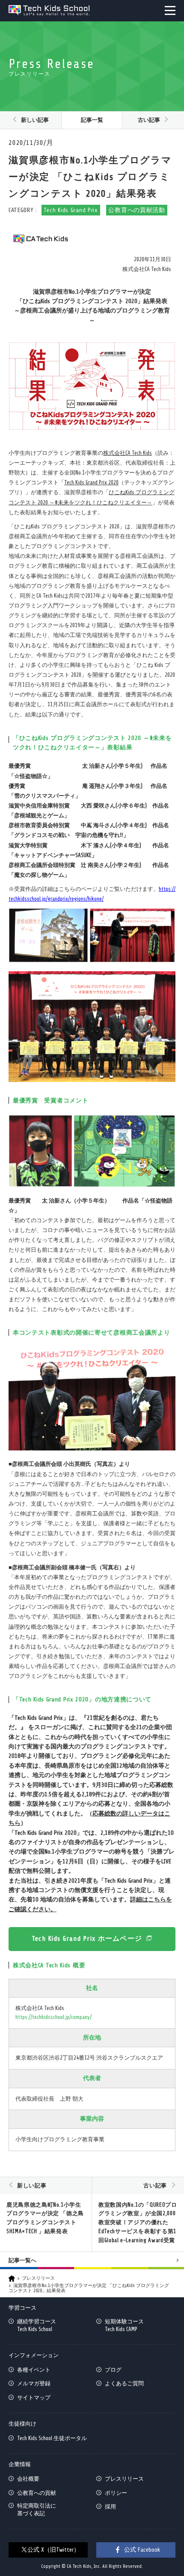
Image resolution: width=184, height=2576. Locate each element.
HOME (12, 2279)
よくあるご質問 (124, 2383)
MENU (170, 10)
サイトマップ (34, 2398)
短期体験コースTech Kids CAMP (124, 2325)
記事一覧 (92, 120)
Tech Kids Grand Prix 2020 (91, 482)
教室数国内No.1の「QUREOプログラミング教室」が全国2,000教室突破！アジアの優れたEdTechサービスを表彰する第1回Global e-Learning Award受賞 (138, 2222)
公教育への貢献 (37, 2493)
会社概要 (28, 2479)
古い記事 (149, 120)
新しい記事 (35, 120)
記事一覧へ (22, 2260)
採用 (110, 2507)
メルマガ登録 (34, 2383)
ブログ (113, 2370)
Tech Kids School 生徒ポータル (52, 2438)
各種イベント (34, 2370)
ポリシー (116, 2493)
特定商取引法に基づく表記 (37, 2510)
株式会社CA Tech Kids (128, 453)
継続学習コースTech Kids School (37, 2325)
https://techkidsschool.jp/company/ (53, 2017)
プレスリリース (38, 2278)
